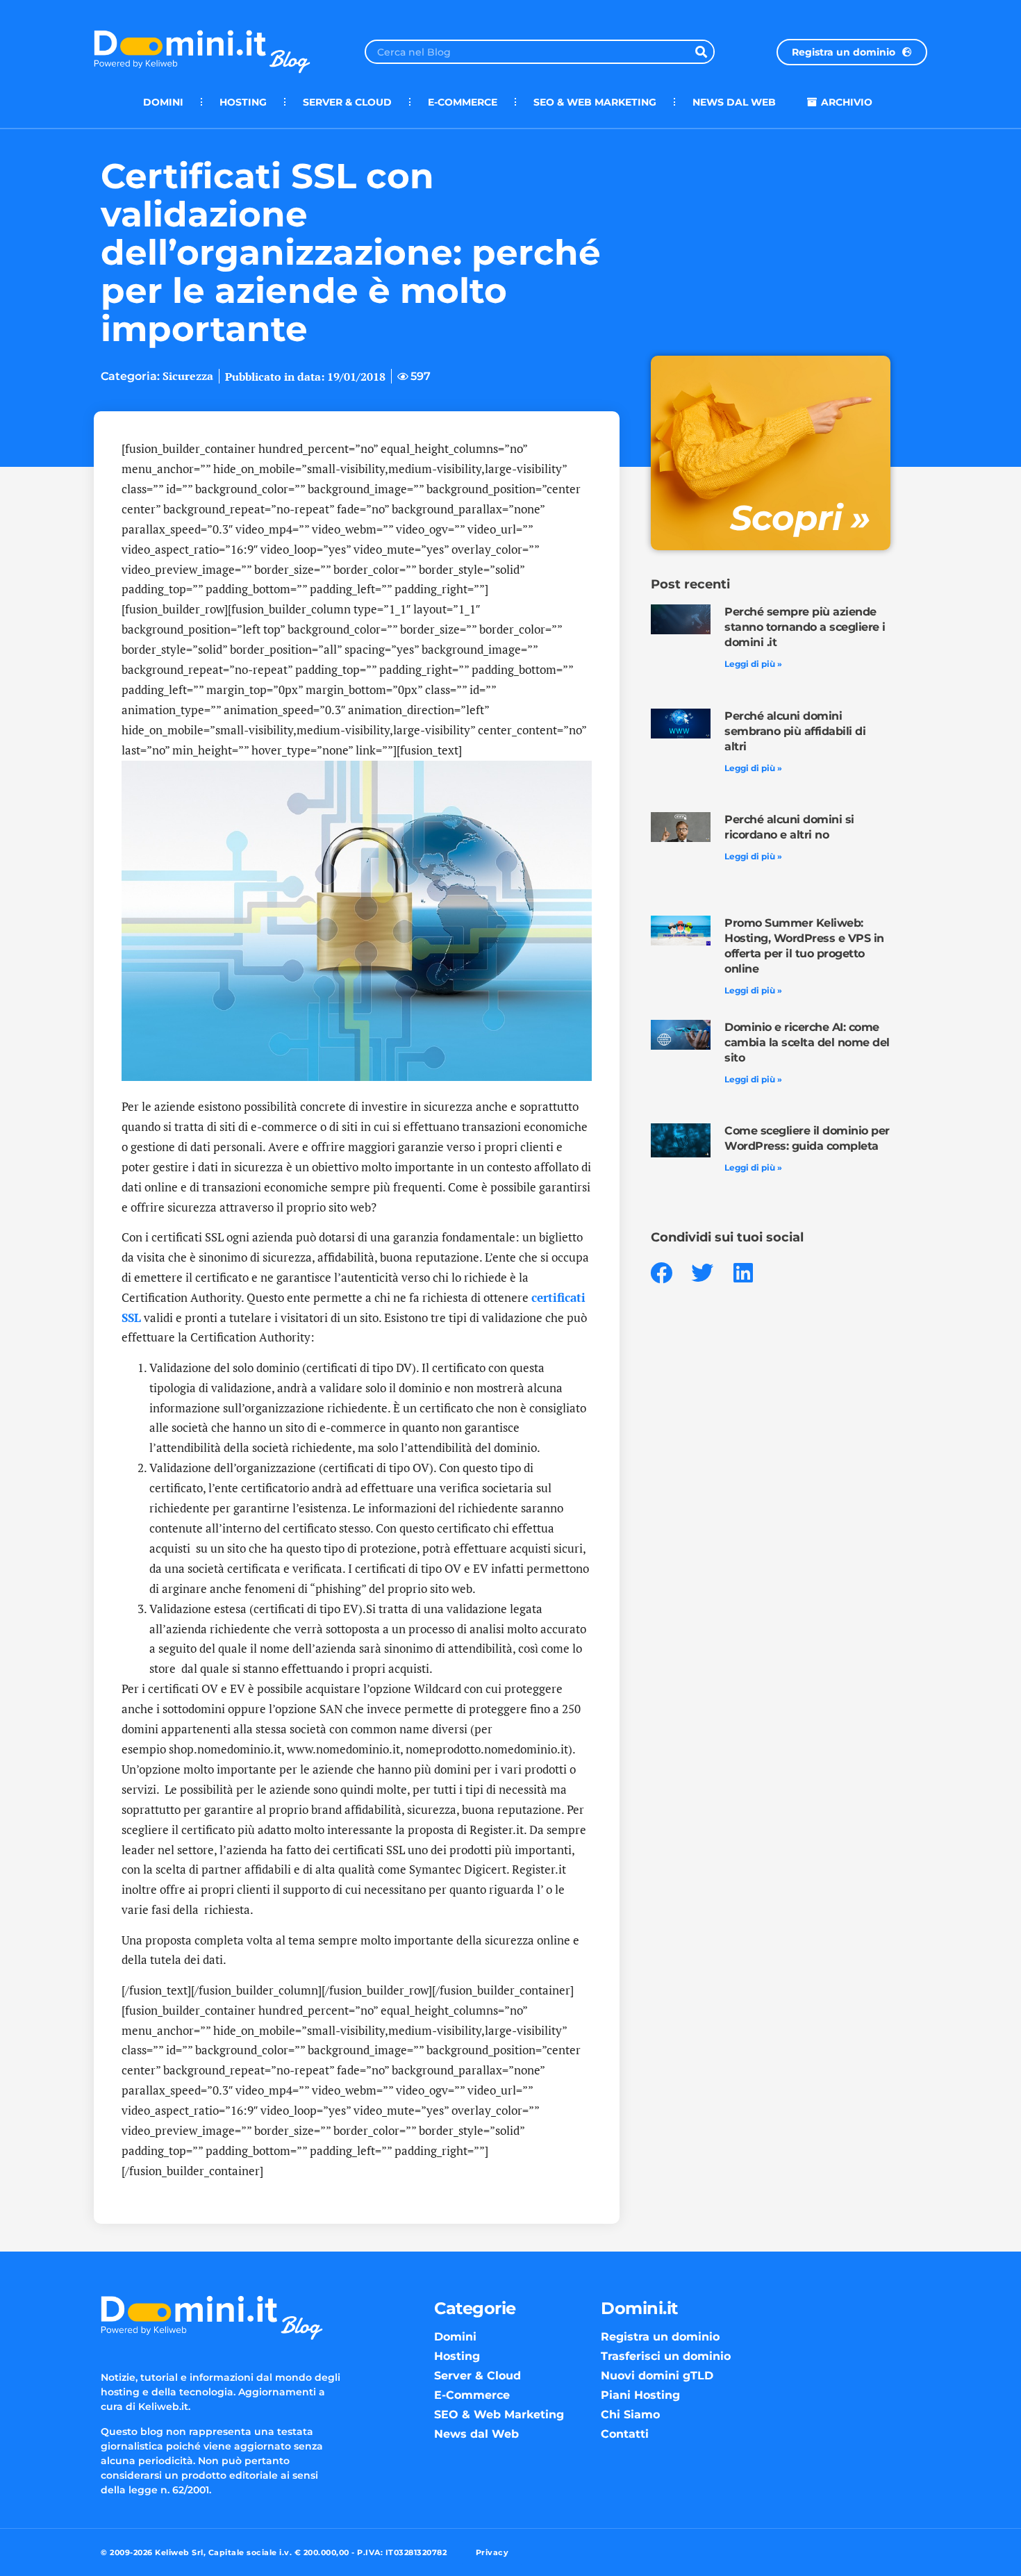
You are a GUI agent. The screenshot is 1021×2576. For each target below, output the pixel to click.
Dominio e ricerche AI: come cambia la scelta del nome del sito (807, 1042)
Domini (163, 102)
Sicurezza (188, 376)
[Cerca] (701, 52)
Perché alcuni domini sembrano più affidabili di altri (795, 731)
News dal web (734, 102)
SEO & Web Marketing (595, 102)
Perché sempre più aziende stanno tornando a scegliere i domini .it (805, 627)
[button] (662, 1273)
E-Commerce (463, 102)
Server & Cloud (347, 102)
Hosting (243, 102)
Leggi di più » (753, 664)
